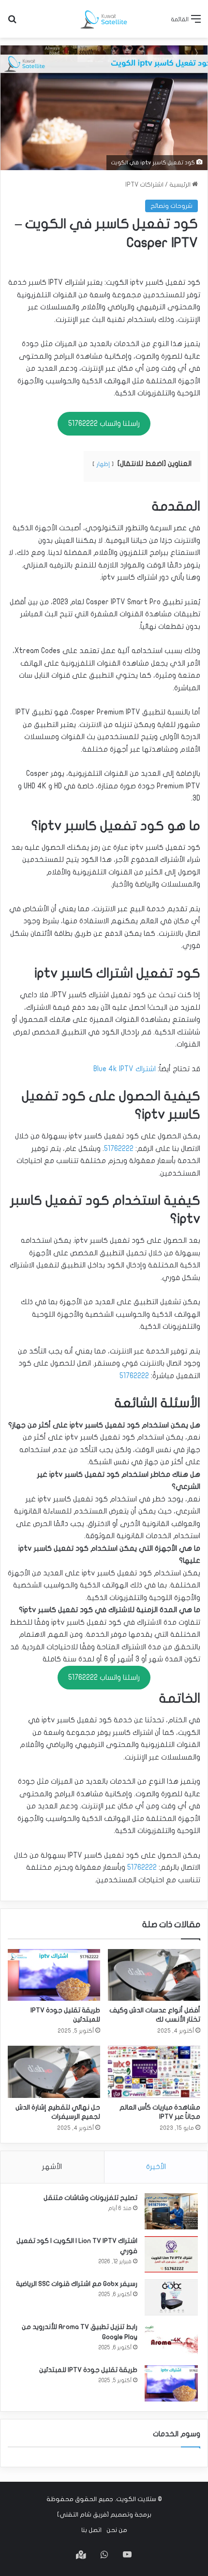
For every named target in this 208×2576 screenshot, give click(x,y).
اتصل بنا (91, 2530)
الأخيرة (156, 2167)
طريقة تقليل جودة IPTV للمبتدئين (88, 2370)
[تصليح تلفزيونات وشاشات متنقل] (171, 2211)
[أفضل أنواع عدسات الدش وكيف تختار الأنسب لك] (154, 1975)
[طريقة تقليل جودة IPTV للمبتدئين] (54, 1975)
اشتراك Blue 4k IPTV (125, 1069)
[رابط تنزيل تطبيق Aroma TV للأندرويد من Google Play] (171, 2340)
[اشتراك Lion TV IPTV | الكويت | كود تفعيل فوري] (171, 2254)
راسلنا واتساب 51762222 (104, 423)
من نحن (117, 2530)
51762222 (119, 1149)
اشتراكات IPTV (144, 185)
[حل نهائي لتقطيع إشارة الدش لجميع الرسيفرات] (54, 2072)
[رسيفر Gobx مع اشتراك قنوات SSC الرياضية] (171, 2297)
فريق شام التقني (83, 2515)
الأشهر (52, 2167)
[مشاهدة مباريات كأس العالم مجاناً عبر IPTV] (154, 2072)
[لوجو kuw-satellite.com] (104, 19)
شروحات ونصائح (171, 206)
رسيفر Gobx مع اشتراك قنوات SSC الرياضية (77, 2284)
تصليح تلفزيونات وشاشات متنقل (90, 2198)
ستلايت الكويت (136, 2499)
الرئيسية (181, 185)
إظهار (103, 464)
